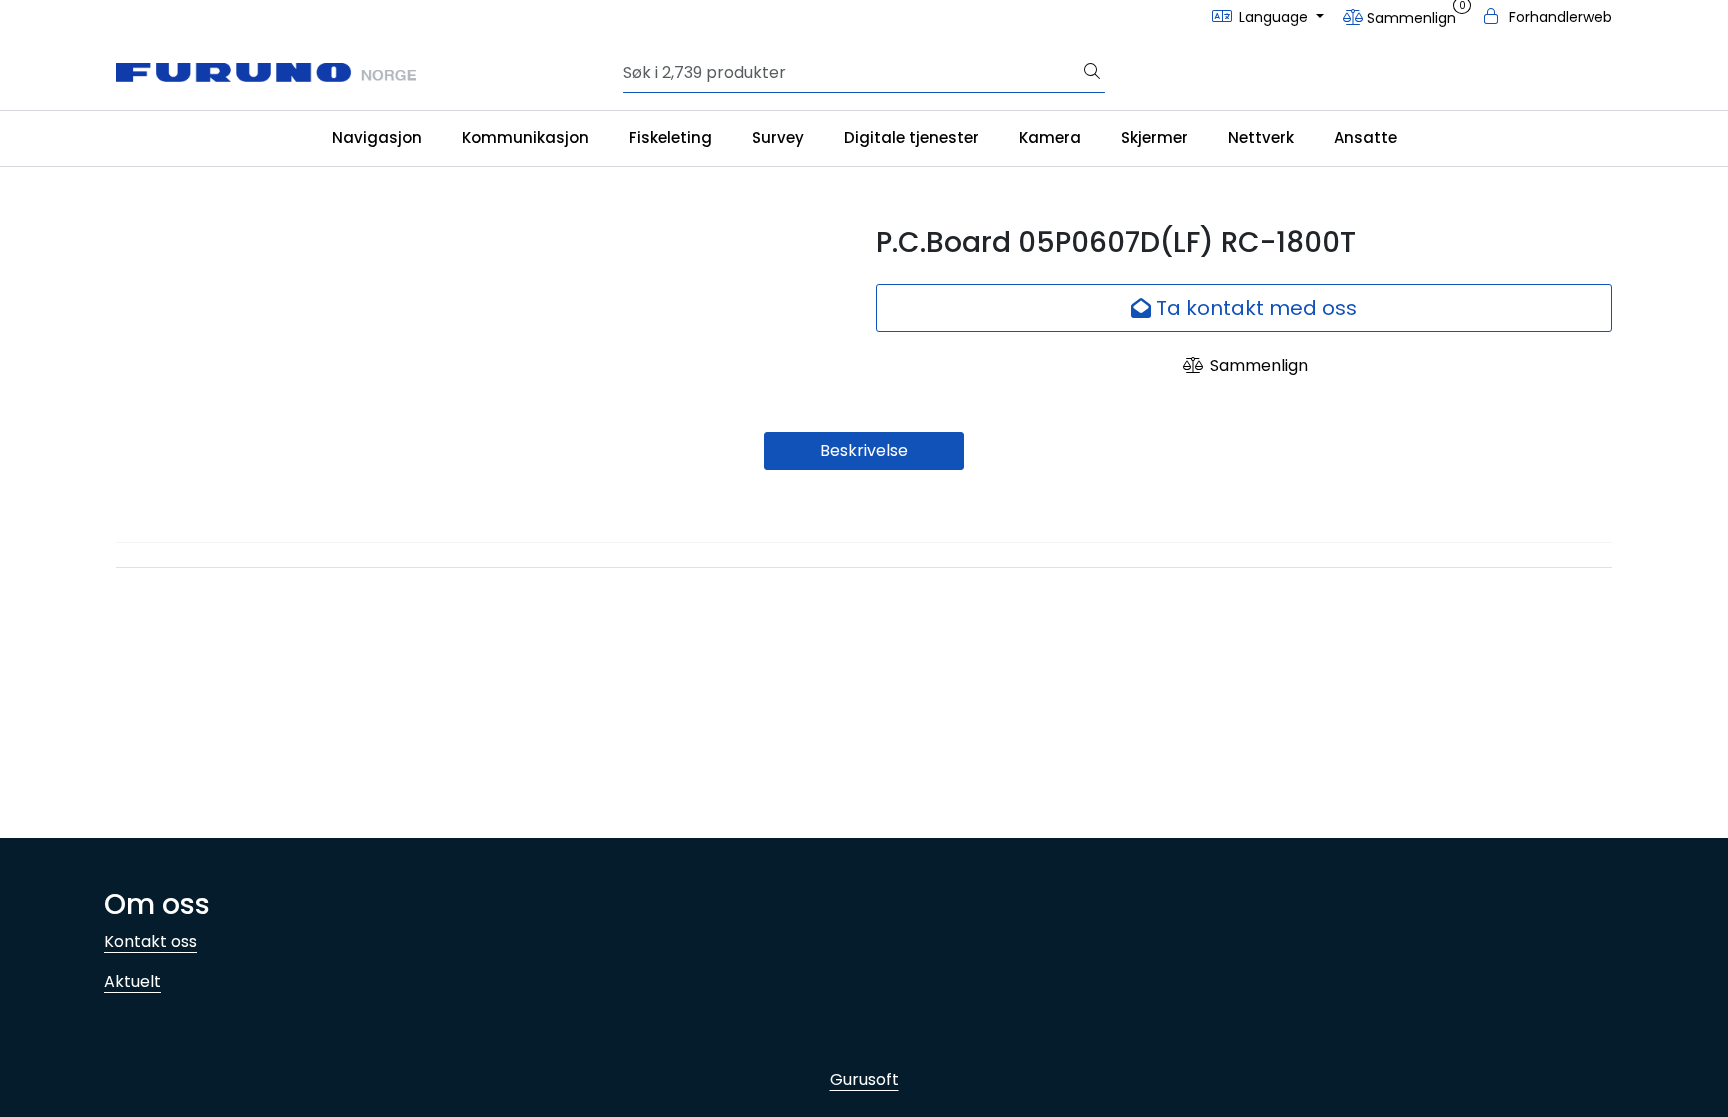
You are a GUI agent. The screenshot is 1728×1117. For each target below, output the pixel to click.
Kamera (1050, 137)
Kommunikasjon (525, 137)
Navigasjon (377, 137)
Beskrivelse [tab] (864, 450)
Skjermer (1154, 137)
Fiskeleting (670, 137)
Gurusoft (864, 1079)
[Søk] (1092, 73)
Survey (778, 137)
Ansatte (1365, 137)
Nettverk (1261, 137)
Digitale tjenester (911, 137)
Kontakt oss (150, 941)
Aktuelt (132, 981)
